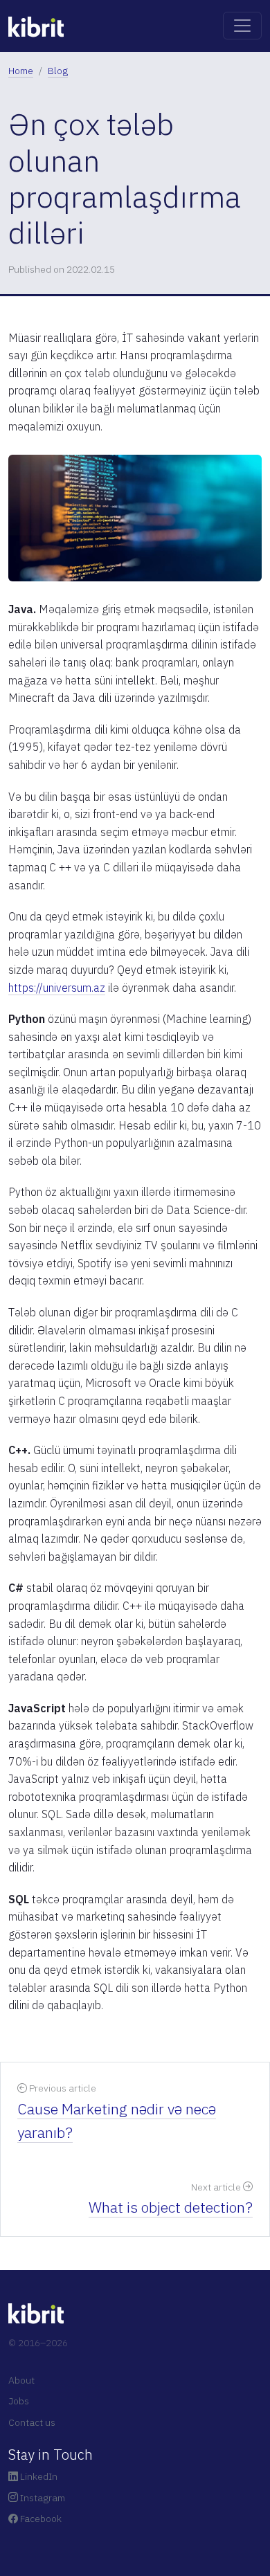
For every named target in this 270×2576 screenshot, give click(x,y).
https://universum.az (57, 988)
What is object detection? (171, 2207)
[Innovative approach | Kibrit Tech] (36, 25)
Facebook (40, 2519)
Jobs (19, 2401)
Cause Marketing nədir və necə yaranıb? (117, 2121)
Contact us (32, 2422)
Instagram (42, 2498)
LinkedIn (38, 2476)
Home (21, 71)
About (21, 2380)
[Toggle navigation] (242, 26)
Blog (58, 71)
